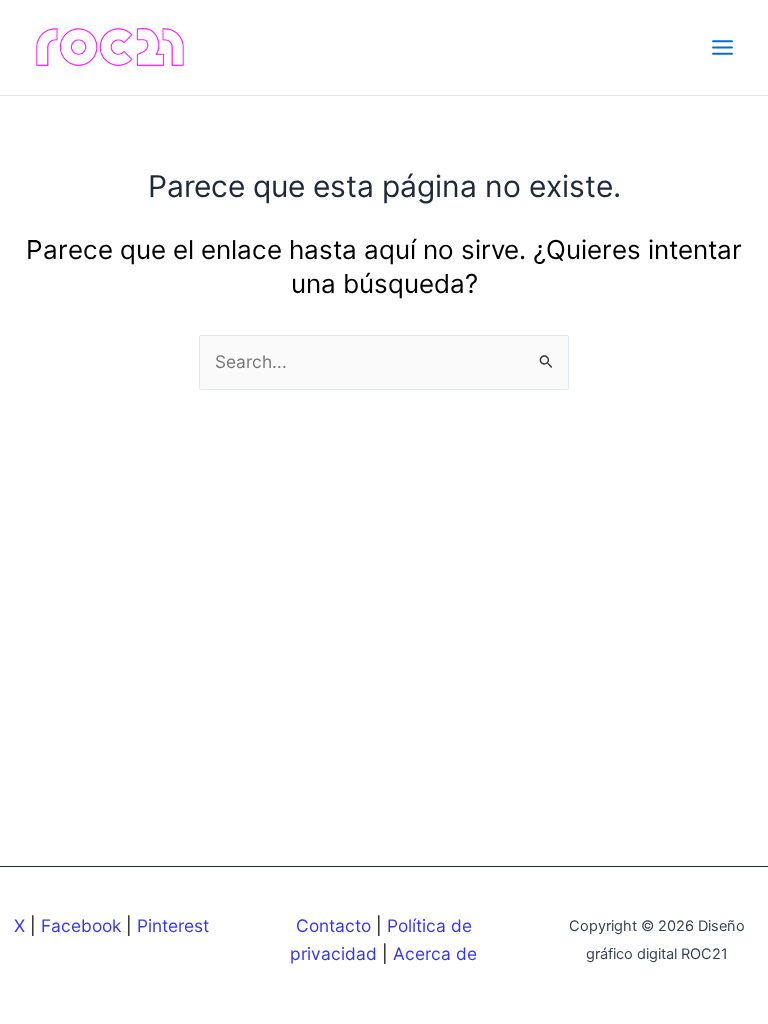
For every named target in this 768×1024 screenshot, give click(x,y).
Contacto (333, 925)
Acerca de (435, 953)
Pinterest (173, 925)
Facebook (81, 925)
